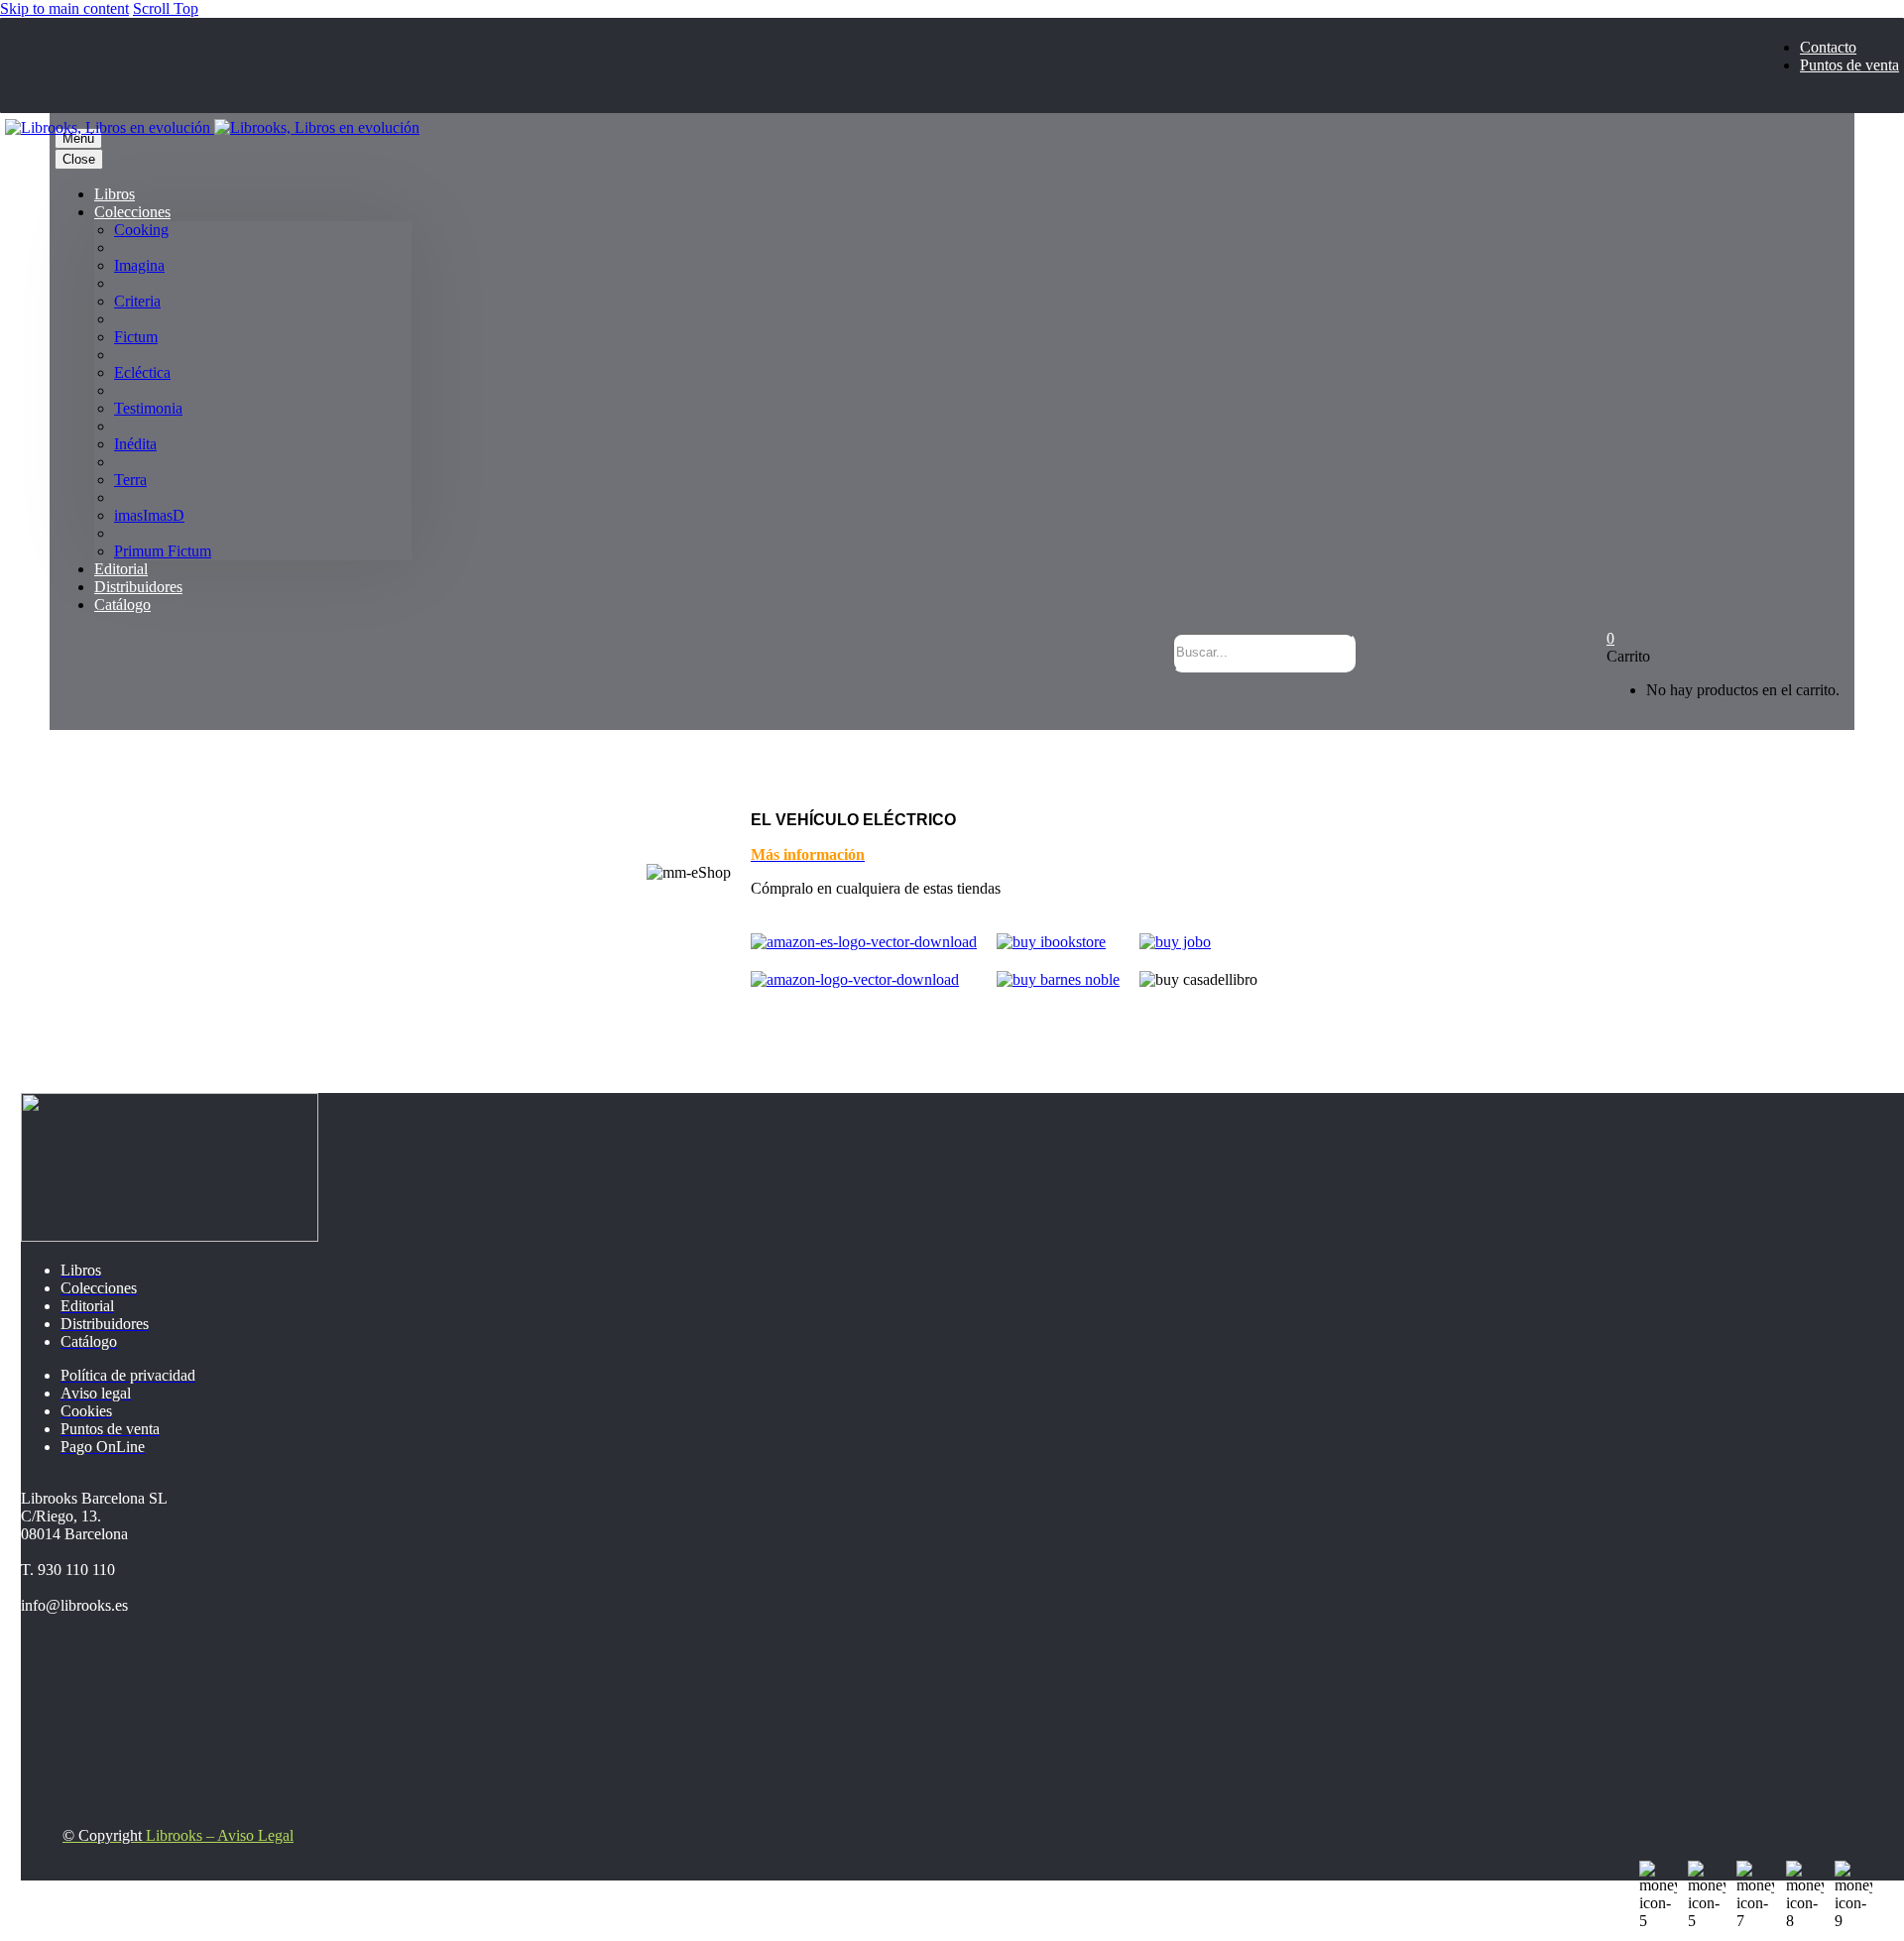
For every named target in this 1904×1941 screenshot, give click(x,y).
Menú (78, 138)
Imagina (139, 265)
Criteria (137, 301)
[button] (1326, 692)
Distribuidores (138, 587)
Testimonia (148, 408)
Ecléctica (142, 372)
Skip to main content (64, 8)
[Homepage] (212, 127)
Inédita (135, 444)
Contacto (1828, 47)
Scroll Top (166, 8)
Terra (130, 480)
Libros (115, 194)
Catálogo (122, 605)
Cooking (141, 230)
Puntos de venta (1849, 65)
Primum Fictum (163, 551)
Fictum (136, 337)
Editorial (121, 569)
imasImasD (149, 515)
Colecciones (132, 212)
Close (79, 159)
